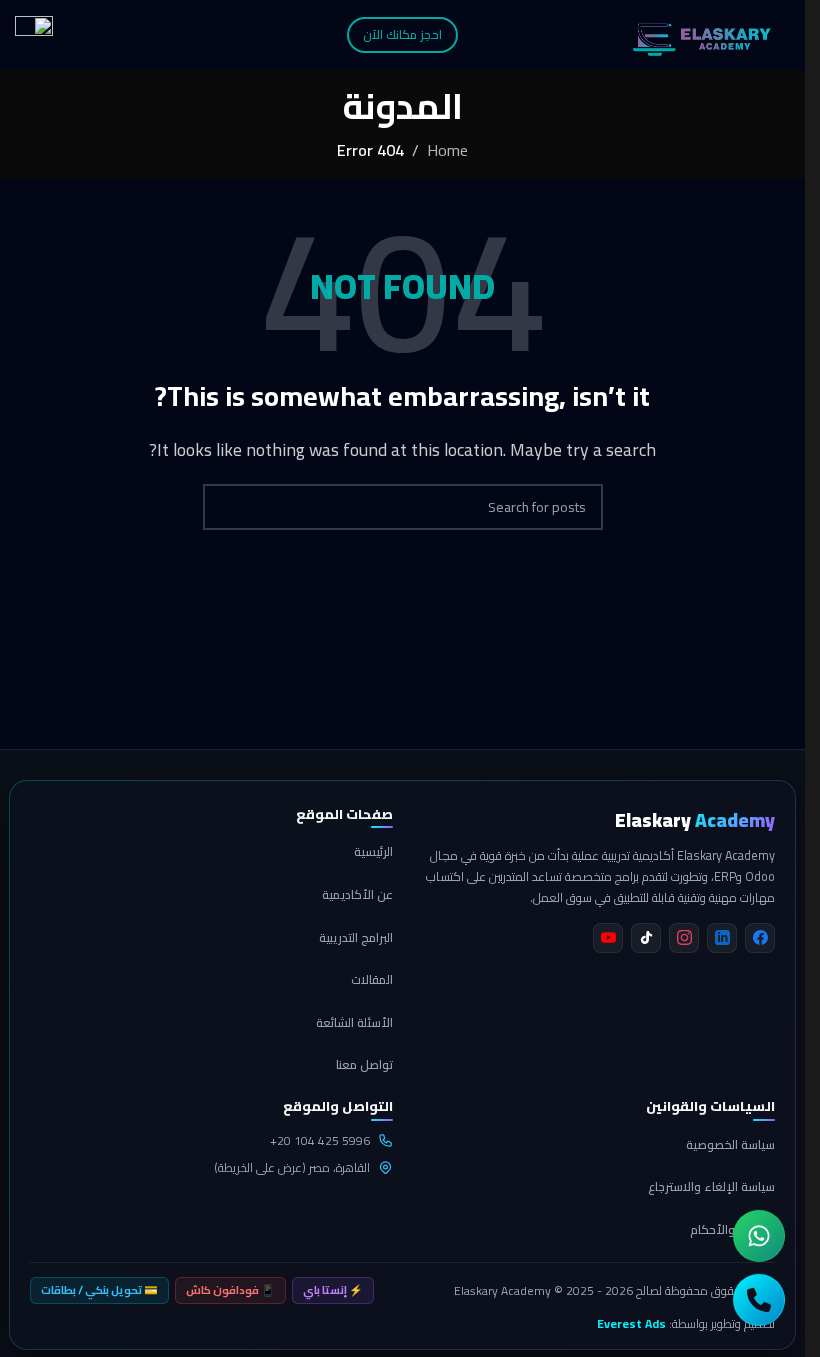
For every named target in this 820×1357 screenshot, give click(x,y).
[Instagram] (684, 938)
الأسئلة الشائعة (354, 1022)
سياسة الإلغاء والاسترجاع (711, 1186)
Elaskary (695, 820)
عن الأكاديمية (357, 894)
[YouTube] (608, 938)
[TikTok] (646, 938)
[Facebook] (760, 938)
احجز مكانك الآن (402, 34)
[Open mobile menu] (34, 35)
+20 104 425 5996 (320, 1140)
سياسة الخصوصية (730, 1144)
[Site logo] (702, 33)
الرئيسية (373, 851)
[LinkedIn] (722, 938)
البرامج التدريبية (356, 937)
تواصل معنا (364, 1064)
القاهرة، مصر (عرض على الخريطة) (292, 1167)
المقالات (372, 979)
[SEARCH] (226, 507)
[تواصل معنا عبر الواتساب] (759, 1233)
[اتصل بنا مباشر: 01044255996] (759, 1297)
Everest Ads (631, 1323)
